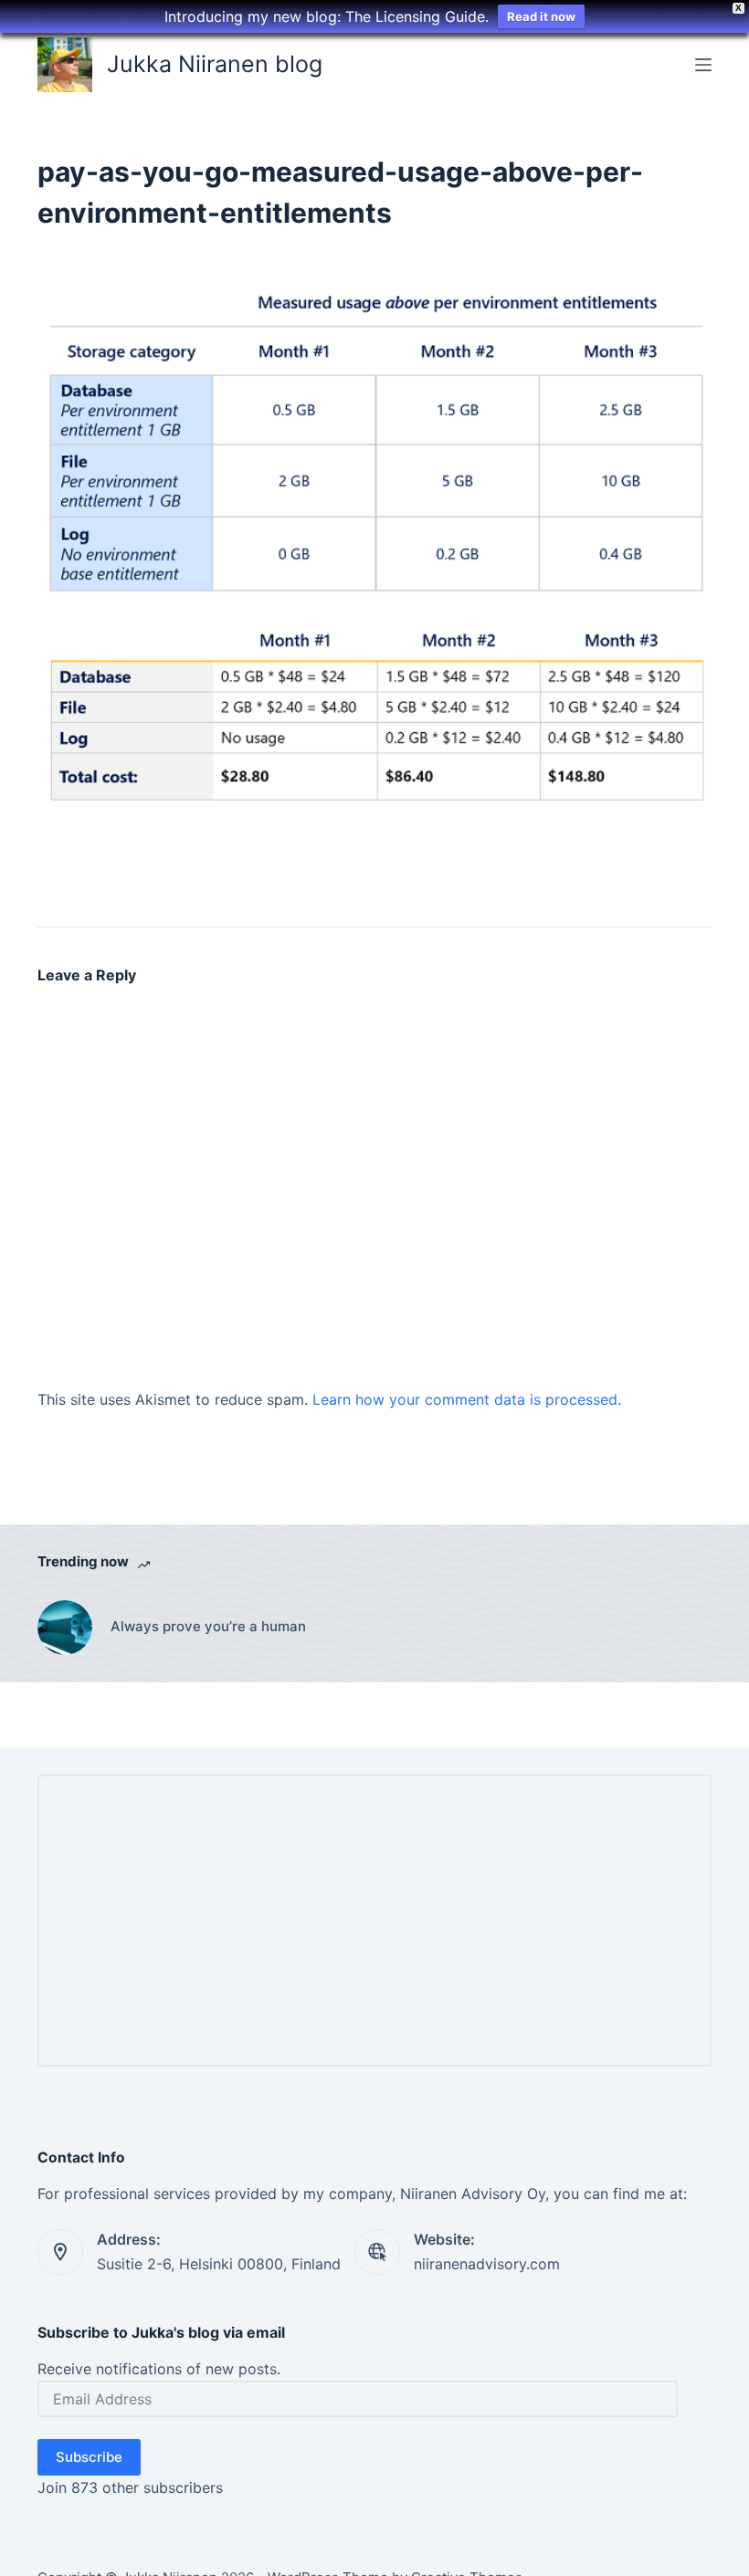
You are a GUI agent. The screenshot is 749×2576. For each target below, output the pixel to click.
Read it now (541, 16)
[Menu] (703, 65)
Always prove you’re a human (208, 1626)
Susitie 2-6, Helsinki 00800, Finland (219, 2264)
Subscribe (89, 2457)
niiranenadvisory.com (487, 2264)
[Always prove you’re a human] (65, 1628)
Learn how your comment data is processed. (467, 1399)
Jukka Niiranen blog (215, 64)
